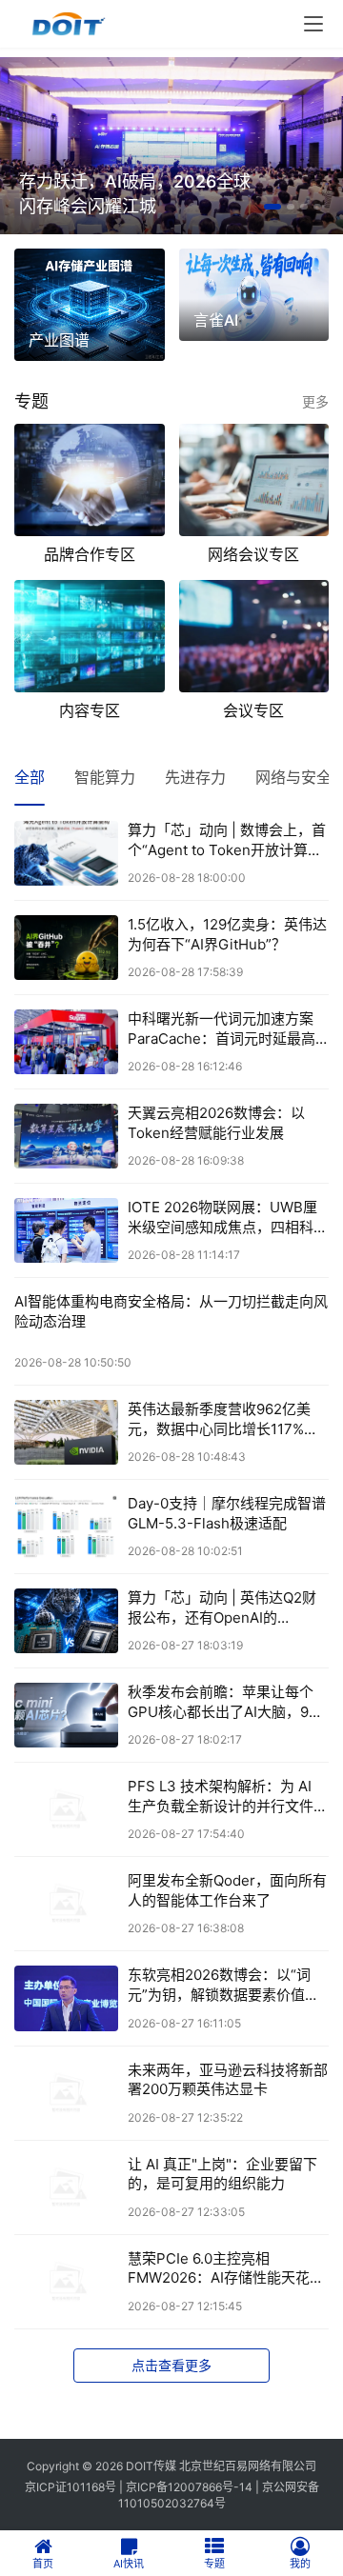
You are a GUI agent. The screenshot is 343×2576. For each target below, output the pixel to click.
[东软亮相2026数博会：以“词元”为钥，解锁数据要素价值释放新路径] (66, 1998)
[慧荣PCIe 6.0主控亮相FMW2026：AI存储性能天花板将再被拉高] (66, 2282)
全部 (30, 777)
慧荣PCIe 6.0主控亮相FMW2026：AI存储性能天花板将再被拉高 (226, 2269)
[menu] (313, 24)
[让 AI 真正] (66, 2187)
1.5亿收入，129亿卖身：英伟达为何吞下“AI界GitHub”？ (227, 934)
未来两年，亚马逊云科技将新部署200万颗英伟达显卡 (228, 2079)
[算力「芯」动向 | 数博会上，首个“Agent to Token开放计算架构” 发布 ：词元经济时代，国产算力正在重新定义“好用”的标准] (66, 853)
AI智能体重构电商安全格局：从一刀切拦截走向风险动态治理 (171, 1311)
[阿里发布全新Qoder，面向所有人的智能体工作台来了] (66, 1904)
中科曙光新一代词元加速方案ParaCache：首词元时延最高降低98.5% (222, 1029)
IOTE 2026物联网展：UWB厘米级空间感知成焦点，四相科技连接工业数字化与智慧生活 (228, 1218)
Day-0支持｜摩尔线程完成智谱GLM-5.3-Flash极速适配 (227, 1513)
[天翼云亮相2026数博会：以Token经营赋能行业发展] (66, 1136)
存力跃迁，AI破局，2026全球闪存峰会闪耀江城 (135, 194)
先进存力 (195, 777)
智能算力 (105, 777)
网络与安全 (293, 777)
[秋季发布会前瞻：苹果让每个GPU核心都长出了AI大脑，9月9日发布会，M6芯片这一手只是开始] (66, 1715)
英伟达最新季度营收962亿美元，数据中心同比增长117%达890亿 (223, 1419)
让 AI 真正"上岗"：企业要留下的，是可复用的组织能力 (222, 2174)
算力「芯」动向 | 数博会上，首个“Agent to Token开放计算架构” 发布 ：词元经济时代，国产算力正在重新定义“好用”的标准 (227, 840)
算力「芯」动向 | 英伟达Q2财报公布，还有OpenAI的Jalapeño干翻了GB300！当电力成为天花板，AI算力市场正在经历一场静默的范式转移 (227, 1608)
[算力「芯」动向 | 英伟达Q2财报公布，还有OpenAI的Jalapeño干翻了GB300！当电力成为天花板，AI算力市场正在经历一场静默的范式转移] (66, 1621)
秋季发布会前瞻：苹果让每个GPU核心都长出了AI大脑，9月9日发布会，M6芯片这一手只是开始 (228, 1702)
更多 (315, 401)
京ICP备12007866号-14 (189, 2487)
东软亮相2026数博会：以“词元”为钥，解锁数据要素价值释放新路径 (223, 1985)
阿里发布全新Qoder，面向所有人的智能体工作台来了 (227, 1890)
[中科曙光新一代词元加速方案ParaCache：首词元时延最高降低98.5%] (66, 1042)
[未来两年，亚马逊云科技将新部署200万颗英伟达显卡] (66, 2093)
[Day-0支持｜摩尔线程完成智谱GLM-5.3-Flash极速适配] (66, 1527)
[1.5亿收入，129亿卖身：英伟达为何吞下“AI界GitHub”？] (66, 948)
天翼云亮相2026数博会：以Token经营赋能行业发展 (216, 1122)
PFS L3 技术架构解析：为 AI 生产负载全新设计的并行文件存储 (228, 1797)
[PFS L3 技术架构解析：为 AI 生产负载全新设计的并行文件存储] (66, 1809)
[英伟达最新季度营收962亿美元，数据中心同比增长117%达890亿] (66, 1432)
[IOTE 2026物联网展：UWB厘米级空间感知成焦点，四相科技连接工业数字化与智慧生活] (66, 1230)
